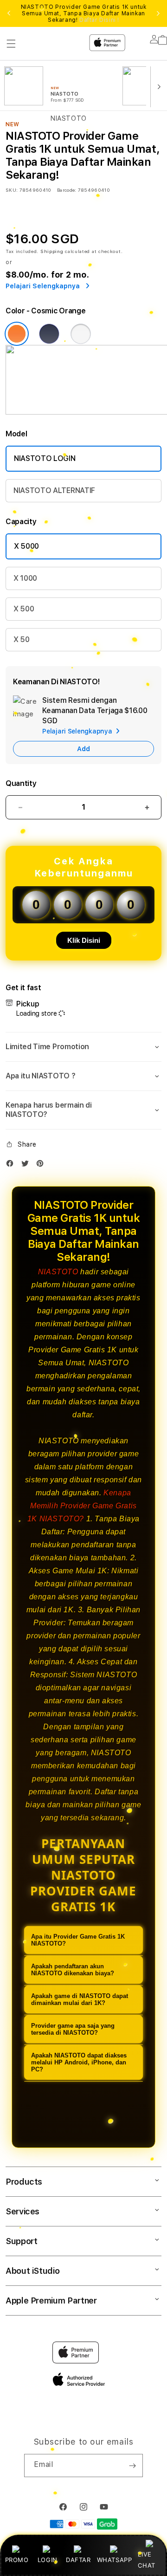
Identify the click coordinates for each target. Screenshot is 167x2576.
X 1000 (25, 578)
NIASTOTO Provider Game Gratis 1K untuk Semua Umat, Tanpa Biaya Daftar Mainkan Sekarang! (84, 13)
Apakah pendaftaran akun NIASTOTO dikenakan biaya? (73, 1970)
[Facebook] (12, 1165)
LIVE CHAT (146, 2560)
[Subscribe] (132, 2466)
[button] (83, 1047)
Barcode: (67, 190)
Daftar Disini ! (99, 20)
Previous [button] (9, 13)
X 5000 (26, 546)
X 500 (24, 609)
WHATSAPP (114, 2560)
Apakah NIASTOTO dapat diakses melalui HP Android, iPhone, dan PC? (79, 2062)
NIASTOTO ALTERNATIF (54, 490)
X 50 (22, 639)
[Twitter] (27, 1165)
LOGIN (48, 2560)
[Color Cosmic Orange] (17, 334)
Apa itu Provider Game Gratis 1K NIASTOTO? (78, 1940)
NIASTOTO (58, 1272)
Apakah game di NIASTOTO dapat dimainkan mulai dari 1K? (80, 1999)
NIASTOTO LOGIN (45, 458)
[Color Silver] (81, 334)
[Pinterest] (42, 1165)
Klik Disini (84, 940)
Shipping (52, 251)
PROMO (17, 2560)
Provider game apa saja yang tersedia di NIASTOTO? (73, 2029)
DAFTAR (78, 2560)
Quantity (21, 783)
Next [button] (158, 13)
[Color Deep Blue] (49, 334)
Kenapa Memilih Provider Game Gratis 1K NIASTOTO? (82, 1506)
